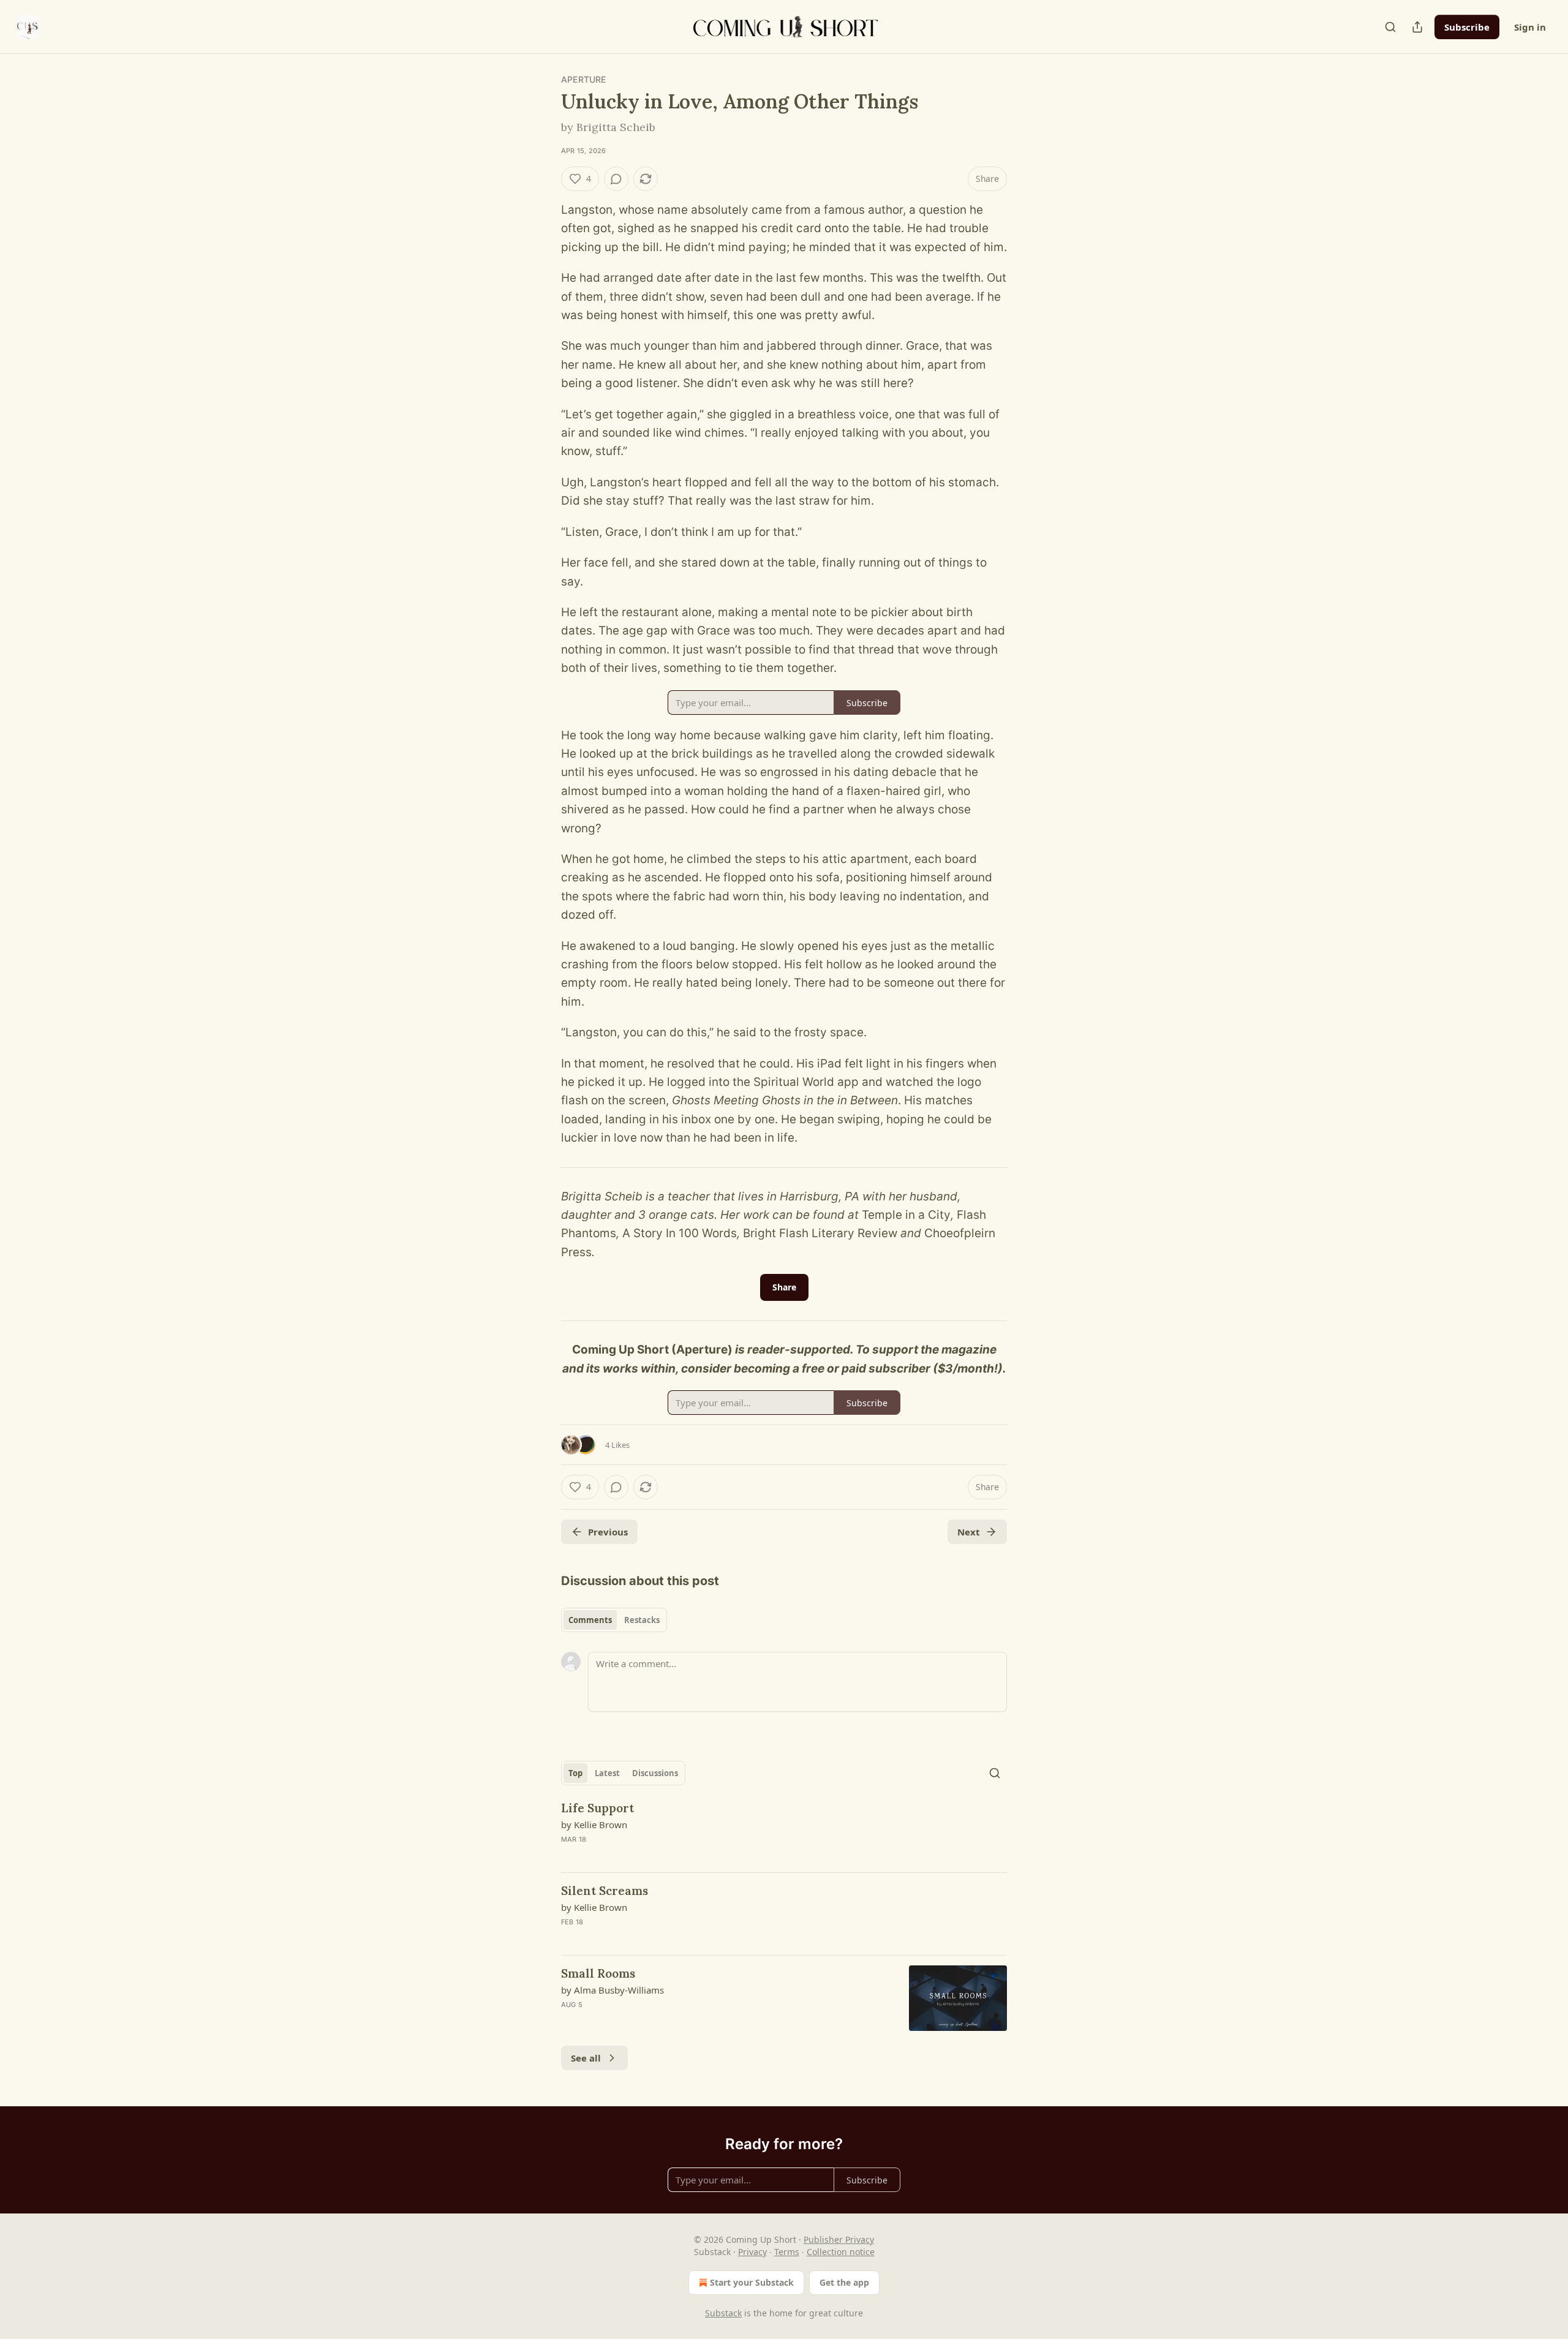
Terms (787, 2252)
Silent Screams (605, 1891)
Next (969, 1532)
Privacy (752, 2252)
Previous (608, 1532)
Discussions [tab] (655, 1773)
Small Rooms (598, 1973)
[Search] (1390, 27)
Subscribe (1467, 27)
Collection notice (841, 2252)
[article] (784, 1831)
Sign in (1530, 27)
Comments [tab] (590, 1620)
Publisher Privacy (839, 2239)
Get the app (844, 2282)
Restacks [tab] (642, 1620)
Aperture (584, 79)
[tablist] (614, 1620)
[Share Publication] (1417, 27)
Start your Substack (752, 2282)
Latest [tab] (607, 1773)
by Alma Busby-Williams (612, 1990)
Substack (723, 2313)
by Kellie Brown (594, 1825)
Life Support (597, 1808)
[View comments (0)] (616, 179)
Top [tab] (575, 1773)
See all (586, 2058)
